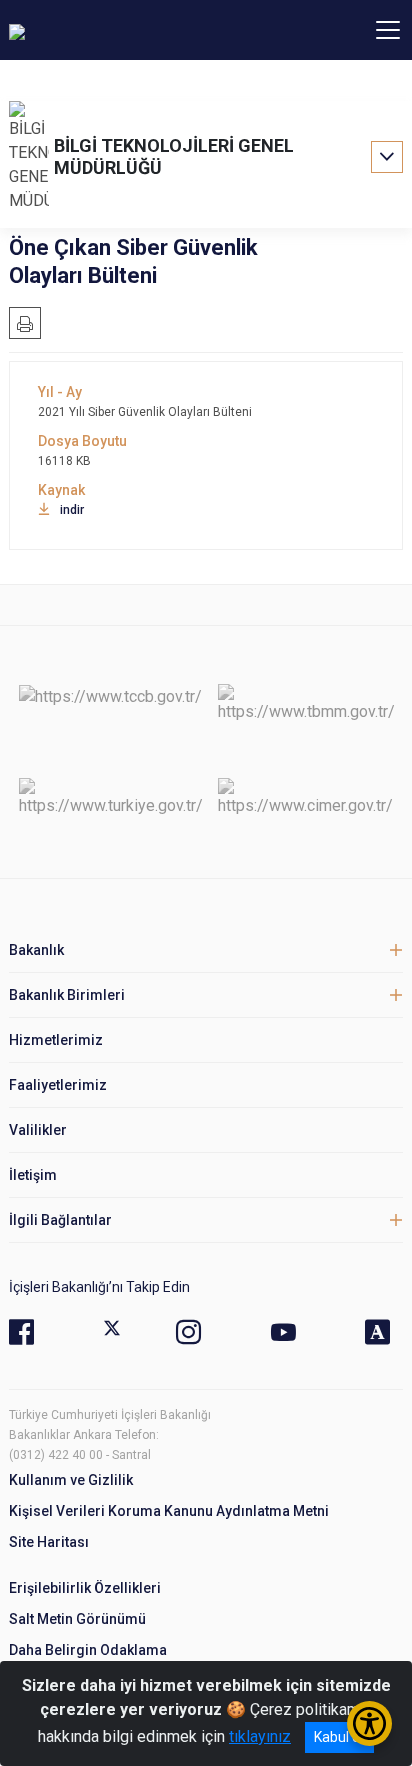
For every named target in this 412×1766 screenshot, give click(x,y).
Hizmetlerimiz (56, 1040)
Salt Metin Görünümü (77, 1619)
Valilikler (38, 1130)
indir (72, 510)
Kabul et (339, 1737)
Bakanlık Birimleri (67, 995)
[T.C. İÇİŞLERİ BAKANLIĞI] (119, 30)
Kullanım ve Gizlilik (71, 1480)
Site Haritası (49, 1542)
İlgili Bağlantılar (60, 1220)
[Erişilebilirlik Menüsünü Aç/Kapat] (369, 1723)
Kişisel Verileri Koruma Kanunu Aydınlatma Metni (169, 1511)
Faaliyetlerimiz (58, 1085)
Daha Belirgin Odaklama (88, 1650)
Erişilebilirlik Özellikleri (85, 1588)
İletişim (33, 1175)
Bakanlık (36, 950)
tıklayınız (260, 1736)
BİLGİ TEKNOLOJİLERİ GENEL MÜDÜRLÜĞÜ (174, 156)
